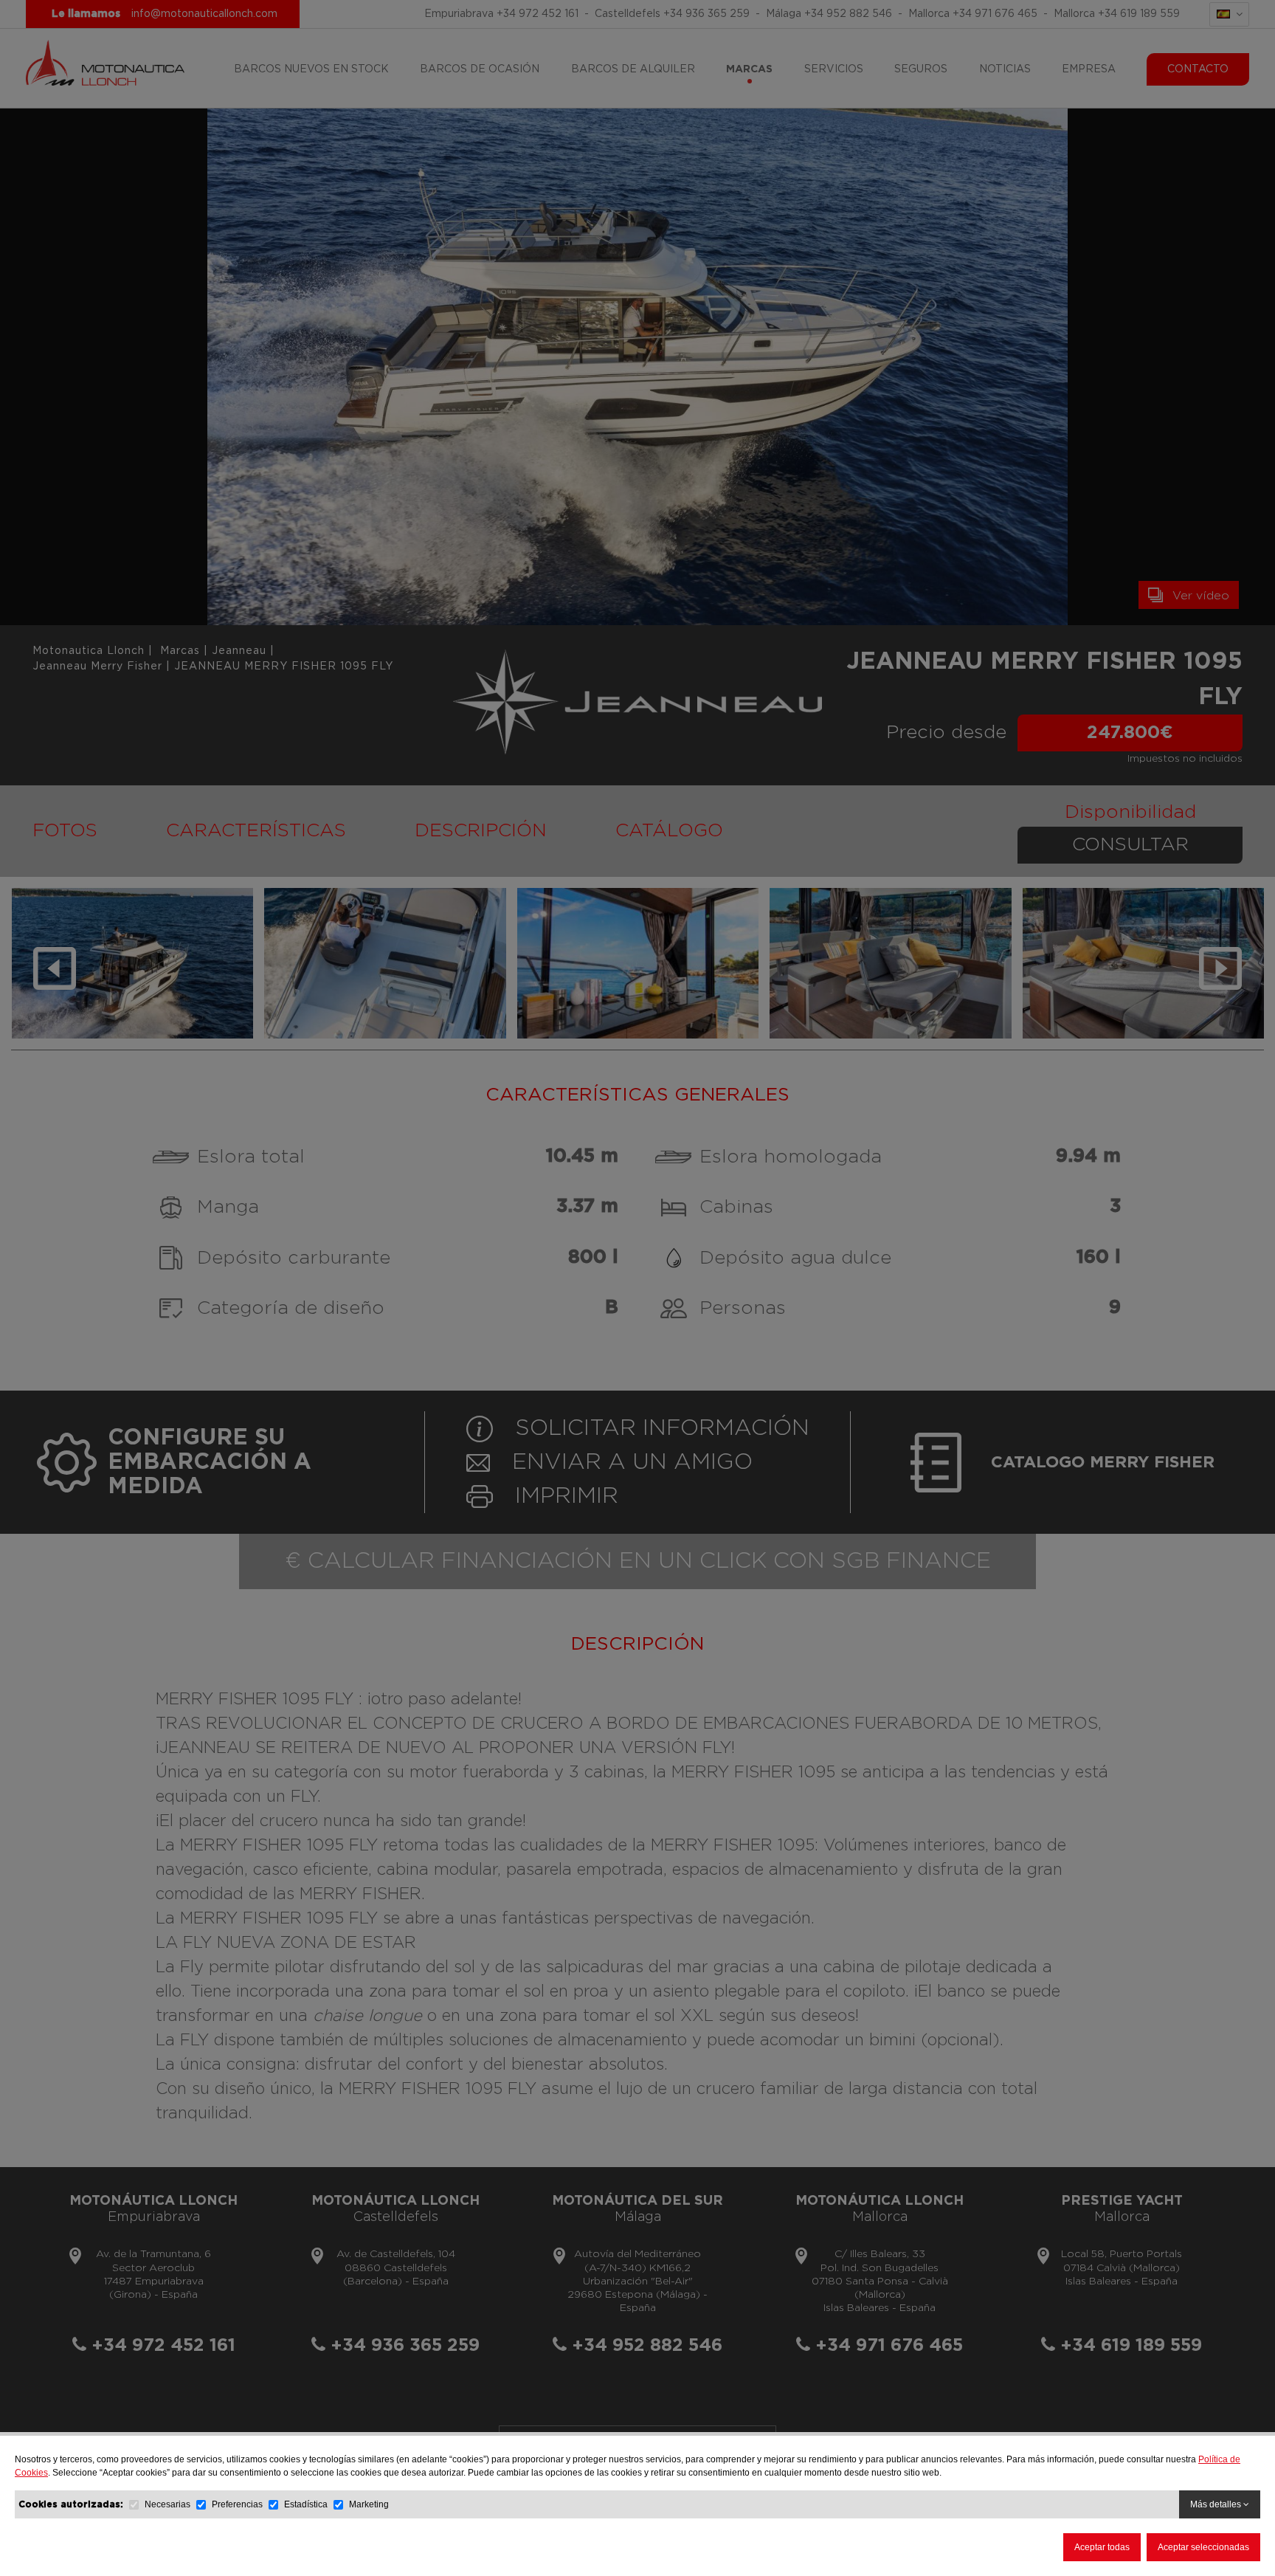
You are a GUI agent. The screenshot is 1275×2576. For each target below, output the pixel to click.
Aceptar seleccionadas (1203, 2547)
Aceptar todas (1102, 2547)
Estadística (306, 2504)
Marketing (369, 2504)
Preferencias (237, 2504)
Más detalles (1217, 2504)
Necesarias (167, 2504)
